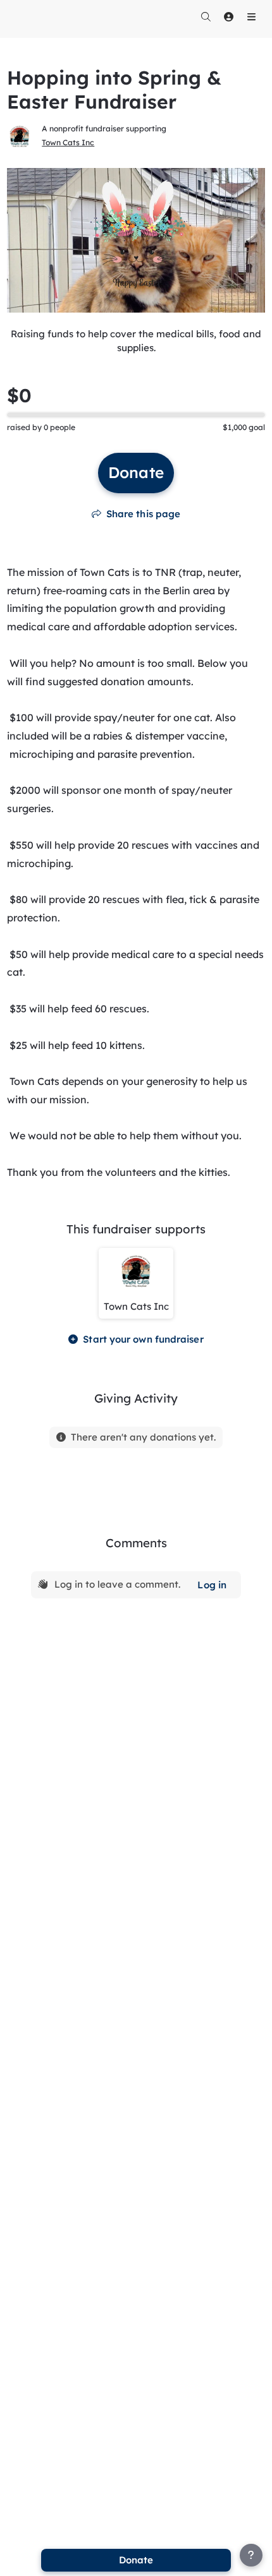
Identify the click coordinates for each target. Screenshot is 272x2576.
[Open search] (206, 16)
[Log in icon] (228, 16)
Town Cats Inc (68, 142)
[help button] (251, 2555)
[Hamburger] (251, 16)
